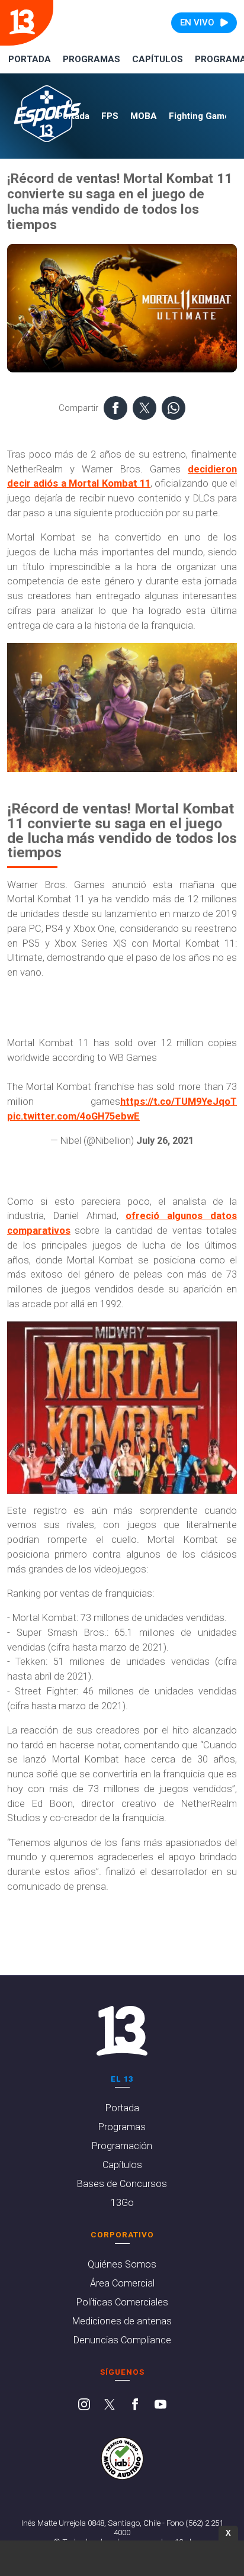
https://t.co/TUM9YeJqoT (179, 1102)
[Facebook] (135, 2405)
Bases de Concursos (122, 2184)
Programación (122, 2146)
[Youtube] (160, 2405)
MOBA (144, 116)
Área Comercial (122, 2283)
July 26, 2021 (165, 1141)
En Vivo (197, 22)
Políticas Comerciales (122, 2302)
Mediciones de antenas (122, 2321)
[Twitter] (110, 2405)
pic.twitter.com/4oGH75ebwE (73, 1116)
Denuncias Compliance (122, 2340)
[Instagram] (84, 2405)
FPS (110, 116)
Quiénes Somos (122, 2264)
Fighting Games (202, 116)
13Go (122, 2203)
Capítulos (158, 59)
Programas (91, 59)
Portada (30, 59)
